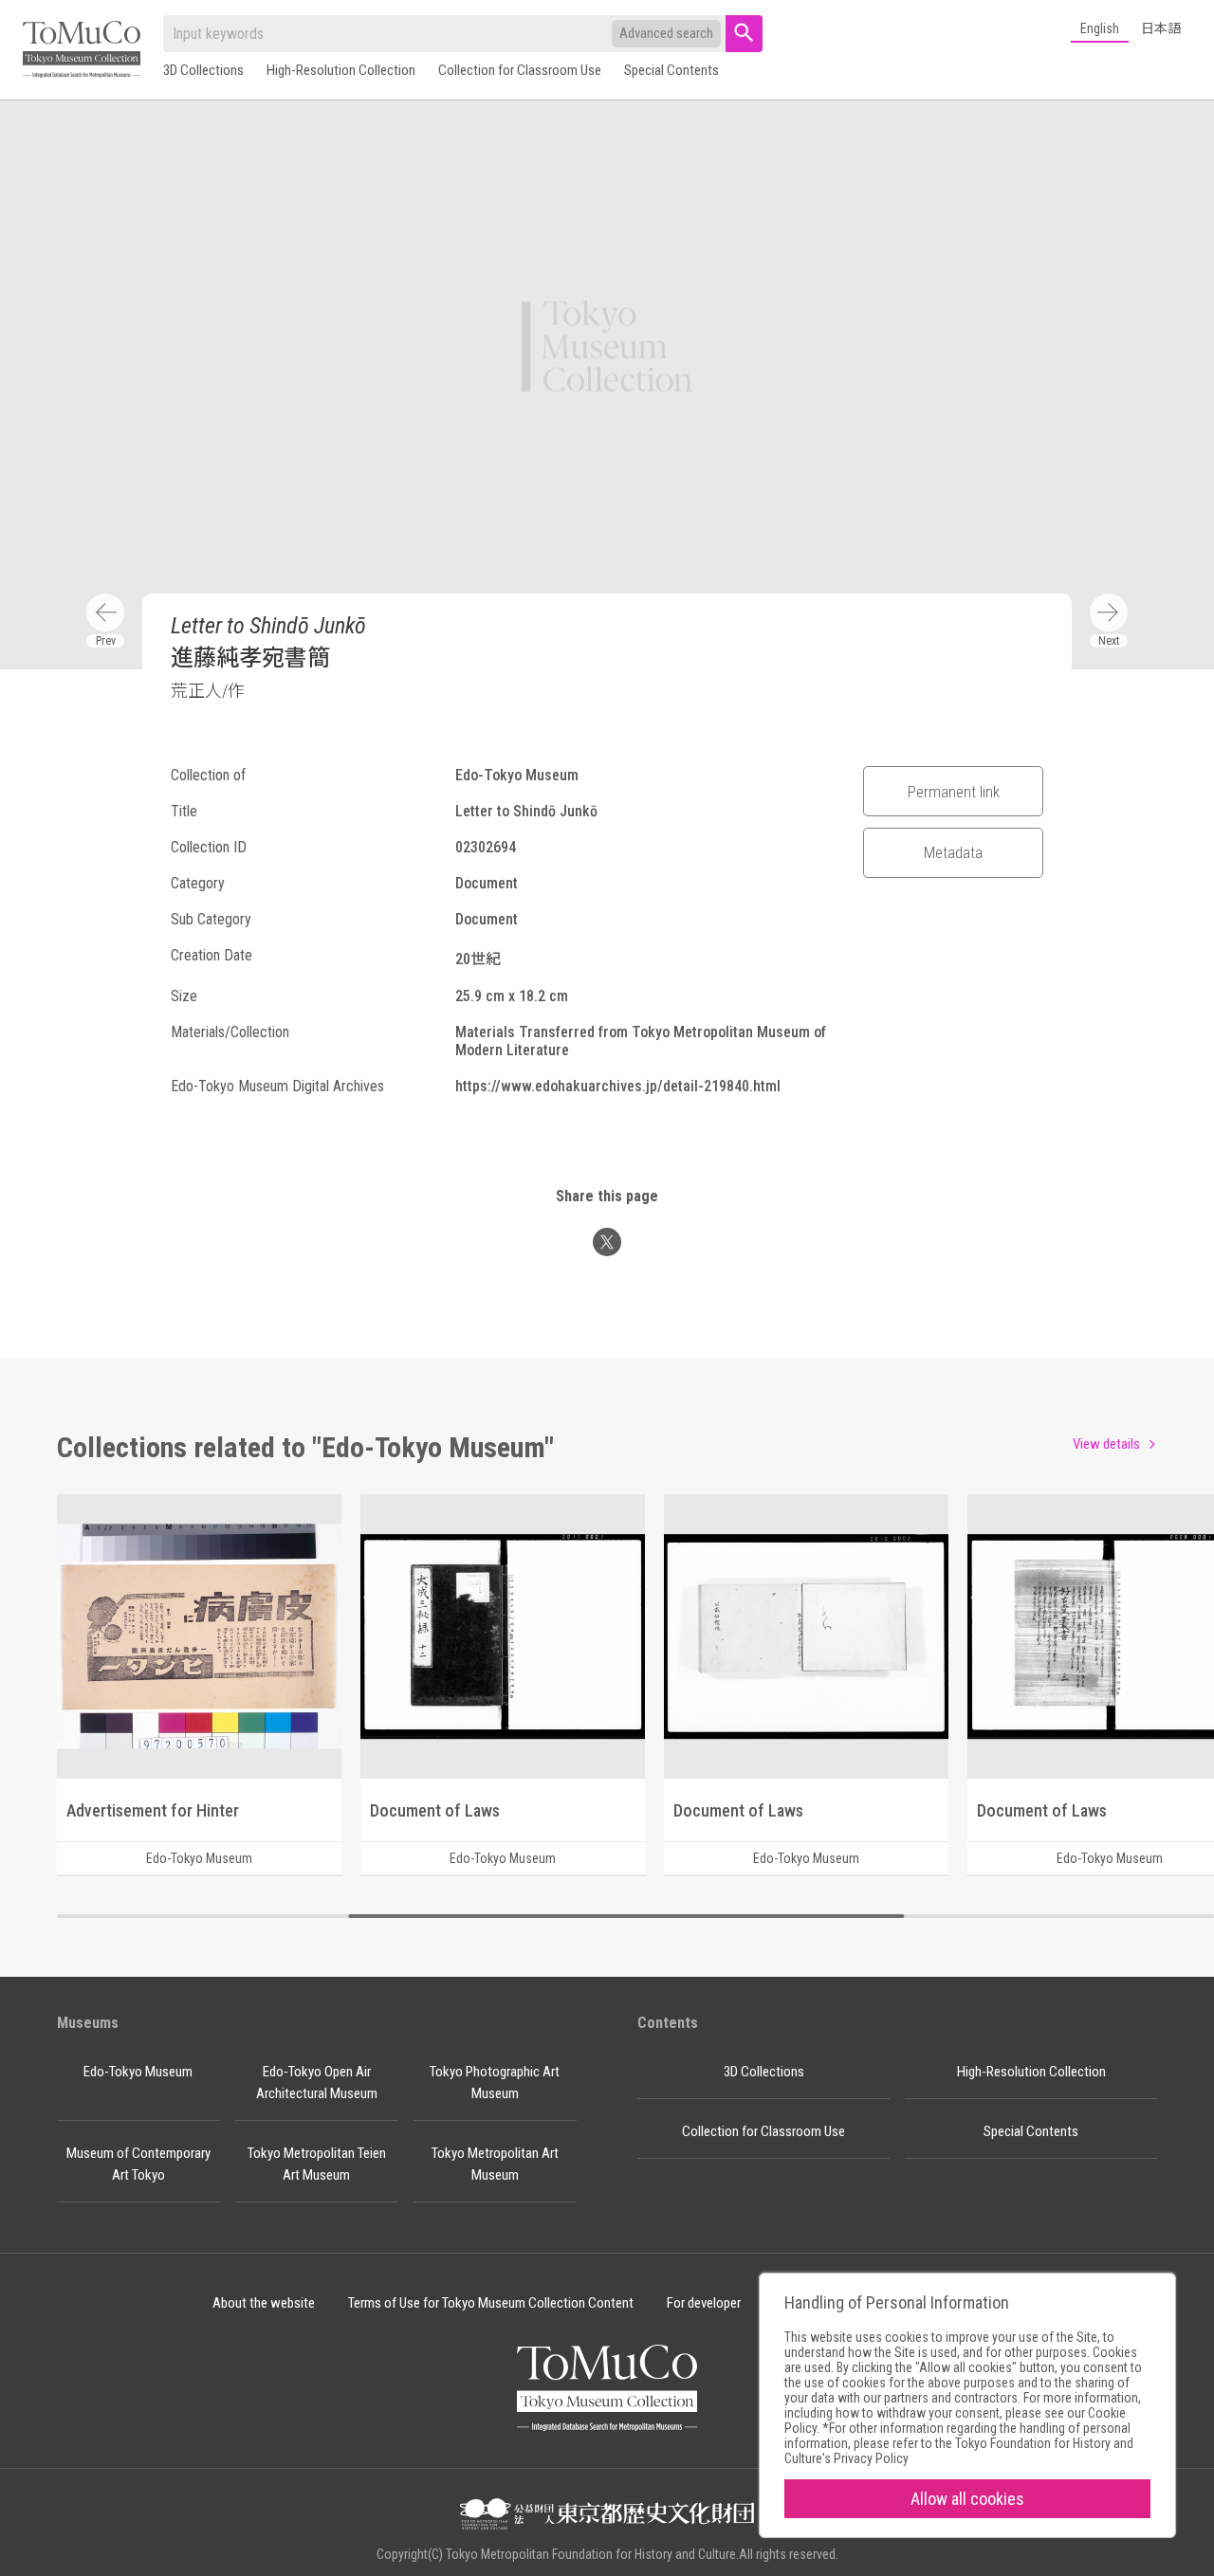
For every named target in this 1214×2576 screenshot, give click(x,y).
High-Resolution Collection (341, 70)
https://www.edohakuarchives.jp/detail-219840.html (618, 1086)
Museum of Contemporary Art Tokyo (138, 2164)
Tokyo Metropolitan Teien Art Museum (317, 2164)
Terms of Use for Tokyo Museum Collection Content (491, 2303)
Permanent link (954, 792)
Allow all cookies (967, 2499)
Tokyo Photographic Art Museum (495, 2083)
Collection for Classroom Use (520, 70)
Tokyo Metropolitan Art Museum (495, 2164)
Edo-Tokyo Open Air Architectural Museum (317, 2083)
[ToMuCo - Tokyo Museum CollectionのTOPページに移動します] (82, 51)
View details (1106, 1444)
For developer (704, 2303)
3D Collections (203, 70)
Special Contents (671, 70)
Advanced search (666, 33)
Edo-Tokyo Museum (138, 2072)
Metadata (953, 852)
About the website (264, 2303)
